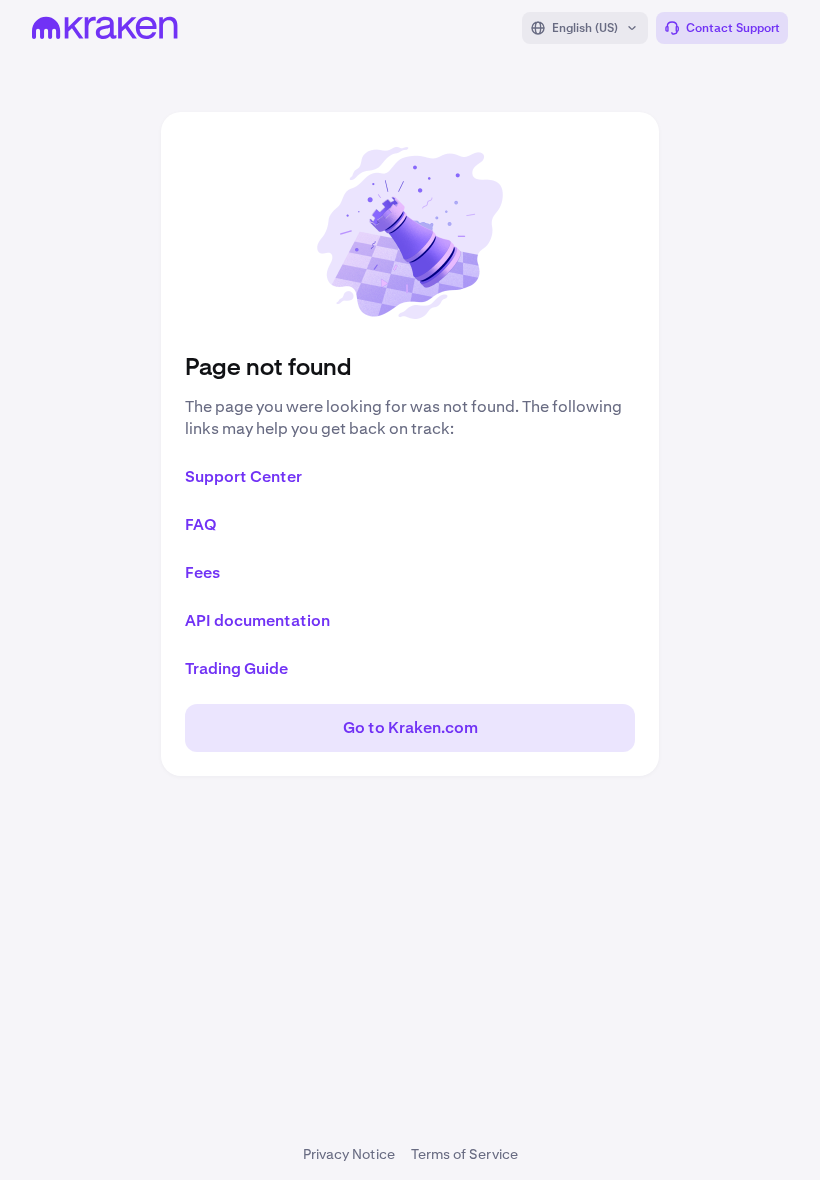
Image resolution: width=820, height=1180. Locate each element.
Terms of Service (464, 1154)
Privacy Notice (349, 1154)
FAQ (201, 524)
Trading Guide (236, 668)
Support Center (243, 476)
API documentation (257, 620)
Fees (202, 572)
